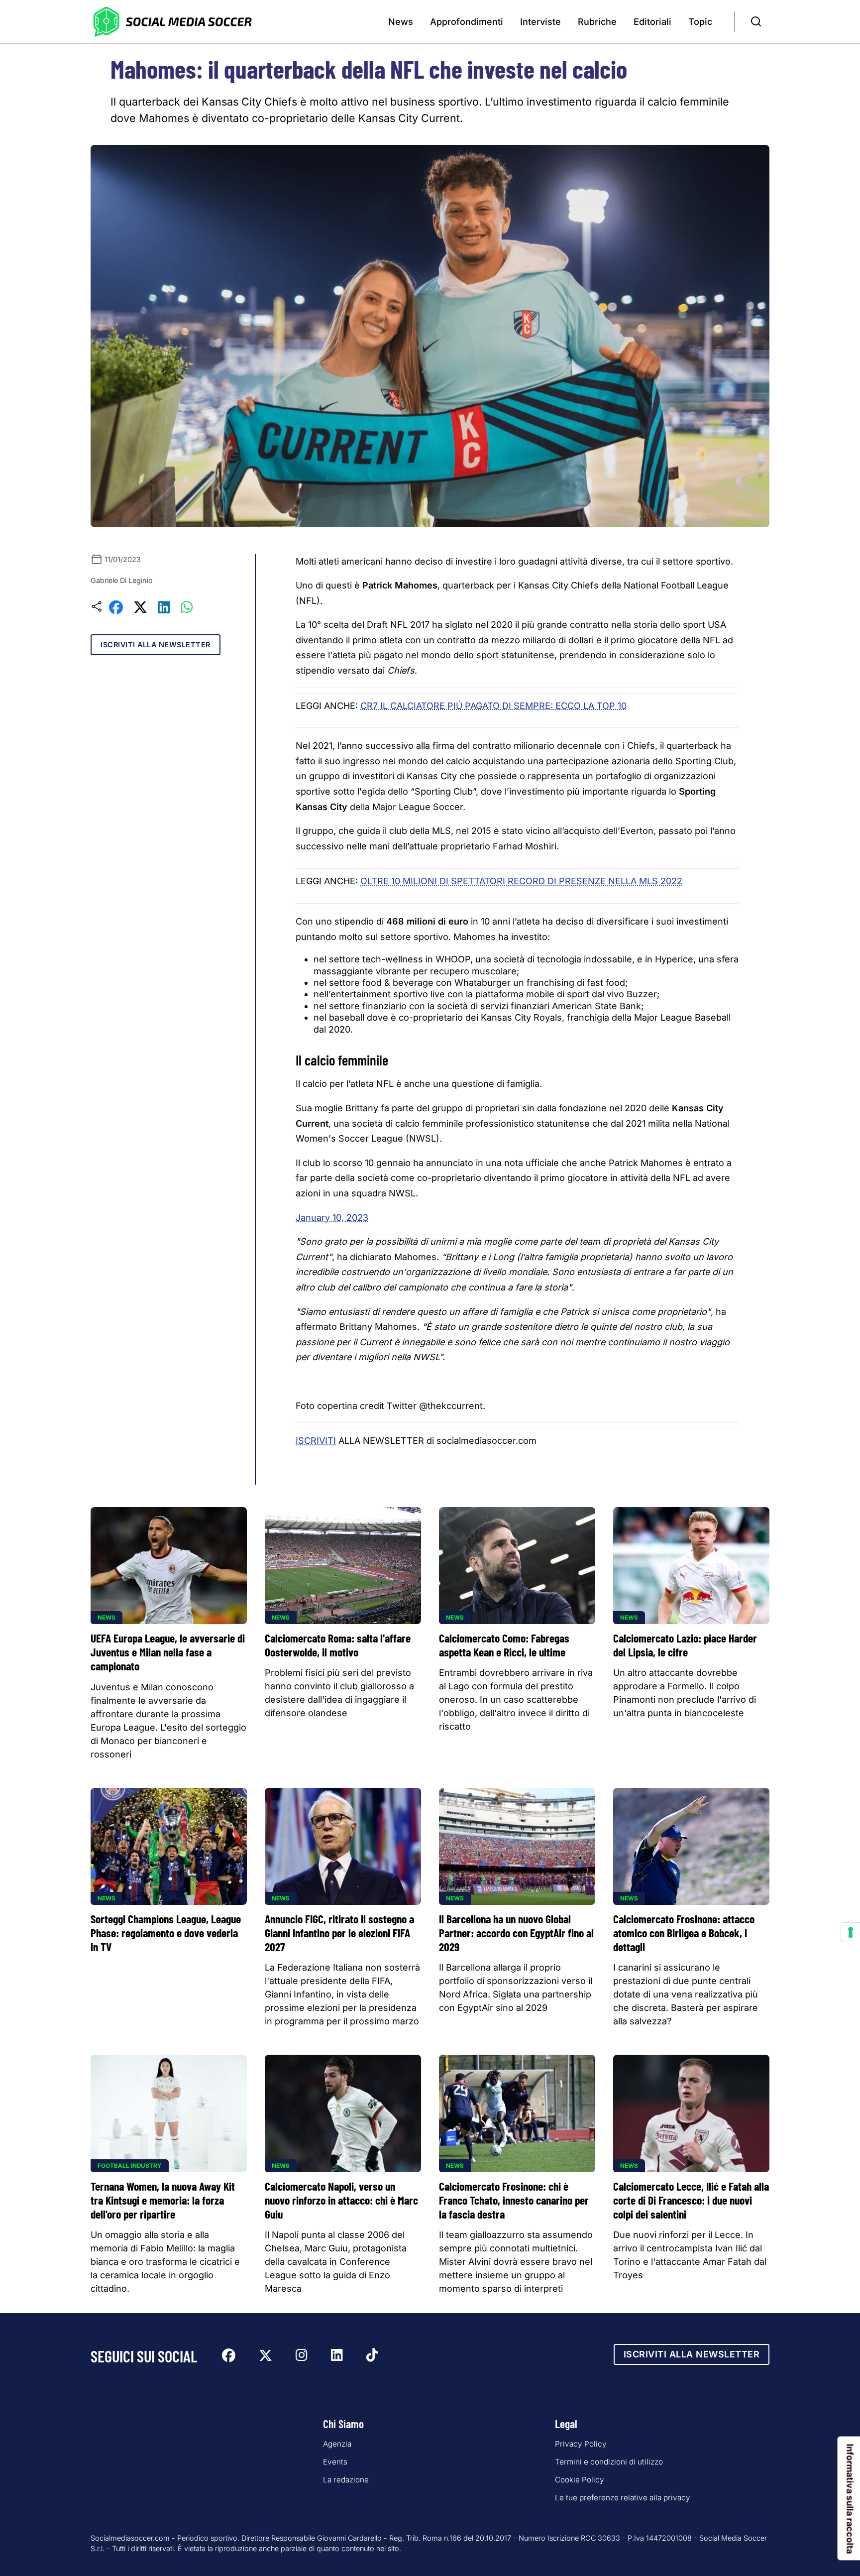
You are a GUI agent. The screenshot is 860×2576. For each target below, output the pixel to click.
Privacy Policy (581, 2444)
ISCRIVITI (316, 1441)
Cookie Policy (580, 2480)
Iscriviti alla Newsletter (156, 644)
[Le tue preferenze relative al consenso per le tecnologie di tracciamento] (851, 1932)
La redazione (346, 2480)
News (401, 22)
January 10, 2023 (332, 1218)
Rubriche (597, 22)
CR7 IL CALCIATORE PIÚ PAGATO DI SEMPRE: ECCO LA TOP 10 (493, 706)
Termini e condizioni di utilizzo (609, 2462)
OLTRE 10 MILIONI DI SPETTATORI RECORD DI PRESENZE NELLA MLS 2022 (521, 881)
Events (335, 2462)
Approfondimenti (467, 22)
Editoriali (652, 22)
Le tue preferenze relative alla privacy (623, 2498)
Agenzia (337, 2444)
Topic (700, 22)
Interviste (540, 22)
